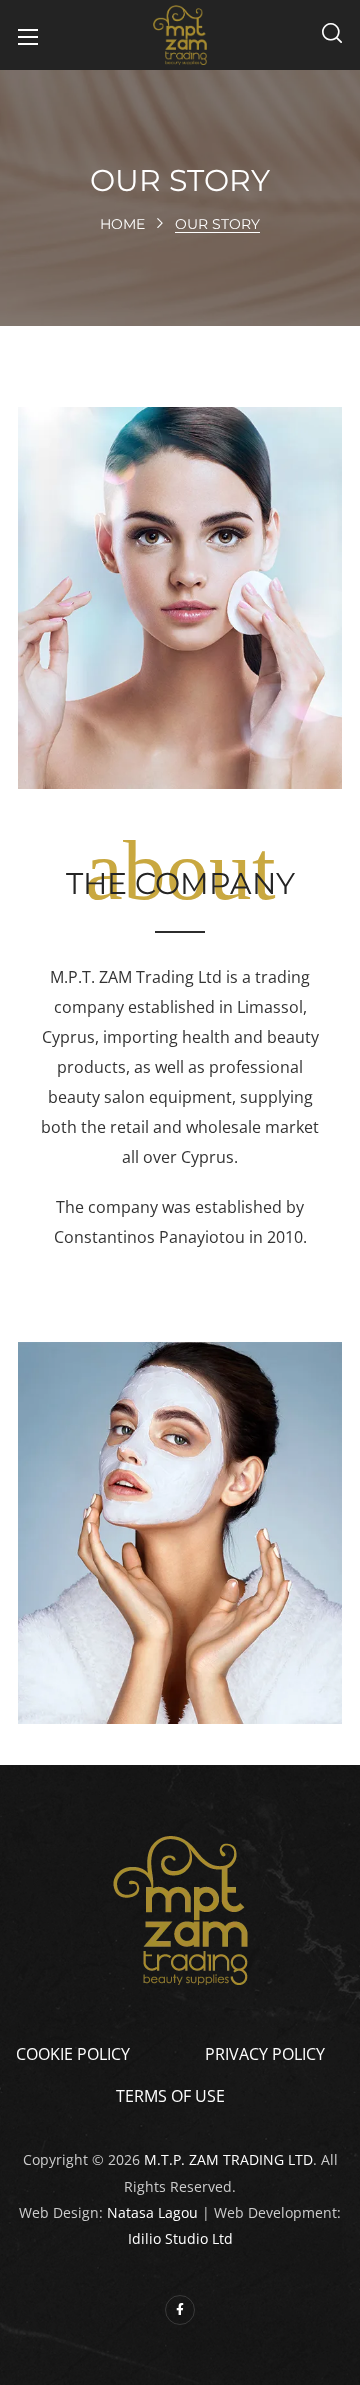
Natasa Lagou (152, 2212)
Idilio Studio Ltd (180, 2238)
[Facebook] (180, 2310)
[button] (332, 35)
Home (122, 224)
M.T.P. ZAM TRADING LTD (228, 2159)
